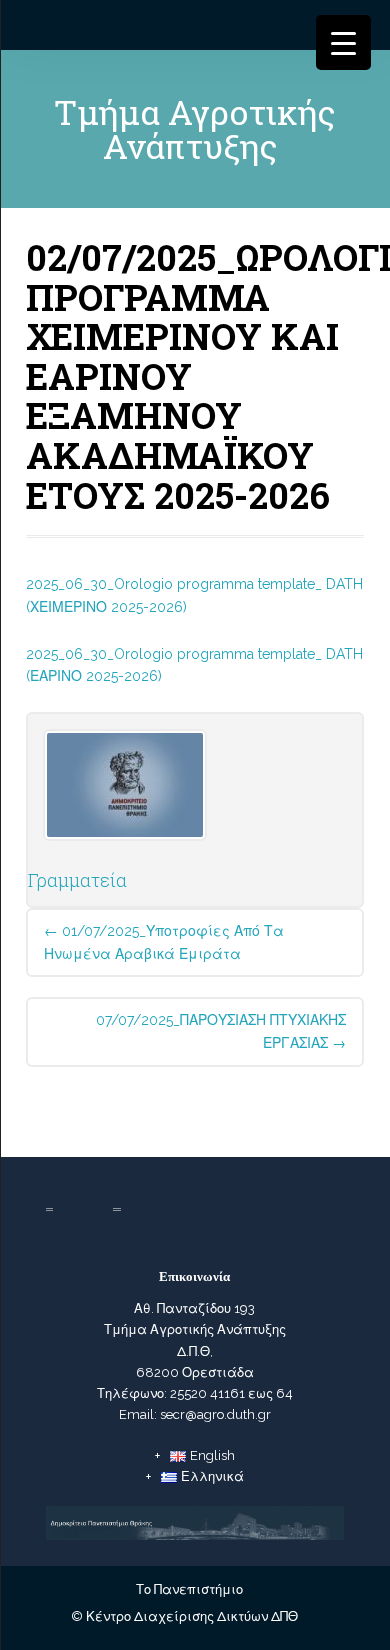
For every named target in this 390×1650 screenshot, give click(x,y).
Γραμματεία (77, 880)
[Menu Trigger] (343, 42)
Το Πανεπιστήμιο (189, 1589)
